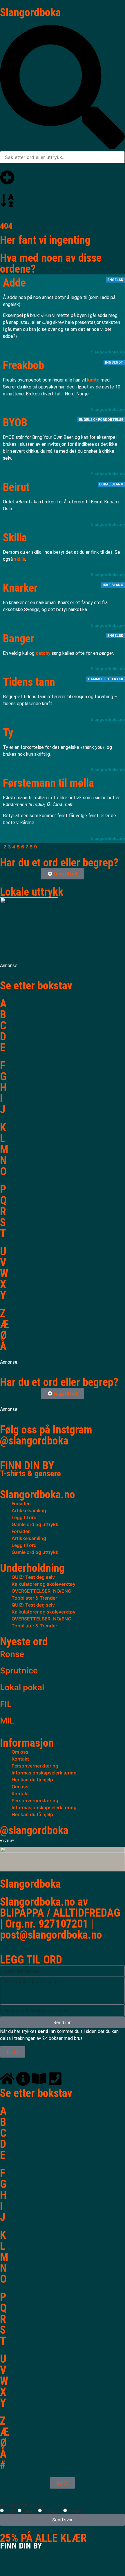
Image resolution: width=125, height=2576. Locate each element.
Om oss (20, 1752)
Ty (8, 733)
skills (20, 559)
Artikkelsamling (29, 1510)
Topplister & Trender (34, 1598)
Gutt (10, 2511)
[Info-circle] (23, 2079)
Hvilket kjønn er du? (22, 2505)
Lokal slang (111, 484)
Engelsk (115, 280)
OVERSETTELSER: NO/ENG (41, 1591)
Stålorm (52, 2511)
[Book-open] (39, 2079)
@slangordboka (34, 1441)
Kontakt (20, 1759)
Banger (19, 639)
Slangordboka (30, 12)
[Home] (7, 2079)
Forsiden (21, 1504)
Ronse (12, 1654)
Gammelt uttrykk (106, 679)
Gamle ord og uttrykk (35, 1524)
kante (93, 380)
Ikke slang (113, 585)
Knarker (20, 588)
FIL (6, 1704)
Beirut (16, 487)
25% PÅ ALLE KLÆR (43, 2541)
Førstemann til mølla (48, 783)
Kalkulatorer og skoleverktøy (44, 1584)
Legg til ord (24, 1517)
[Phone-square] (55, 2079)
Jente (29, 2511)
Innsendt (114, 362)
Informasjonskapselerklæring (44, 1773)
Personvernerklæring (35, 1766)
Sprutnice (19, 1671)
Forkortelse (111, 420)
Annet (75, 2511)
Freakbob (23, 365)
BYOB (15, 423)
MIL (7, 1721)
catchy (43, 653)
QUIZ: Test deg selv (33, 1577)
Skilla (15, 538)
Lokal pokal (22, 1687)
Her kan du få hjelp (32, 1780)
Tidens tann (29, 682)
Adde (14, 283)
